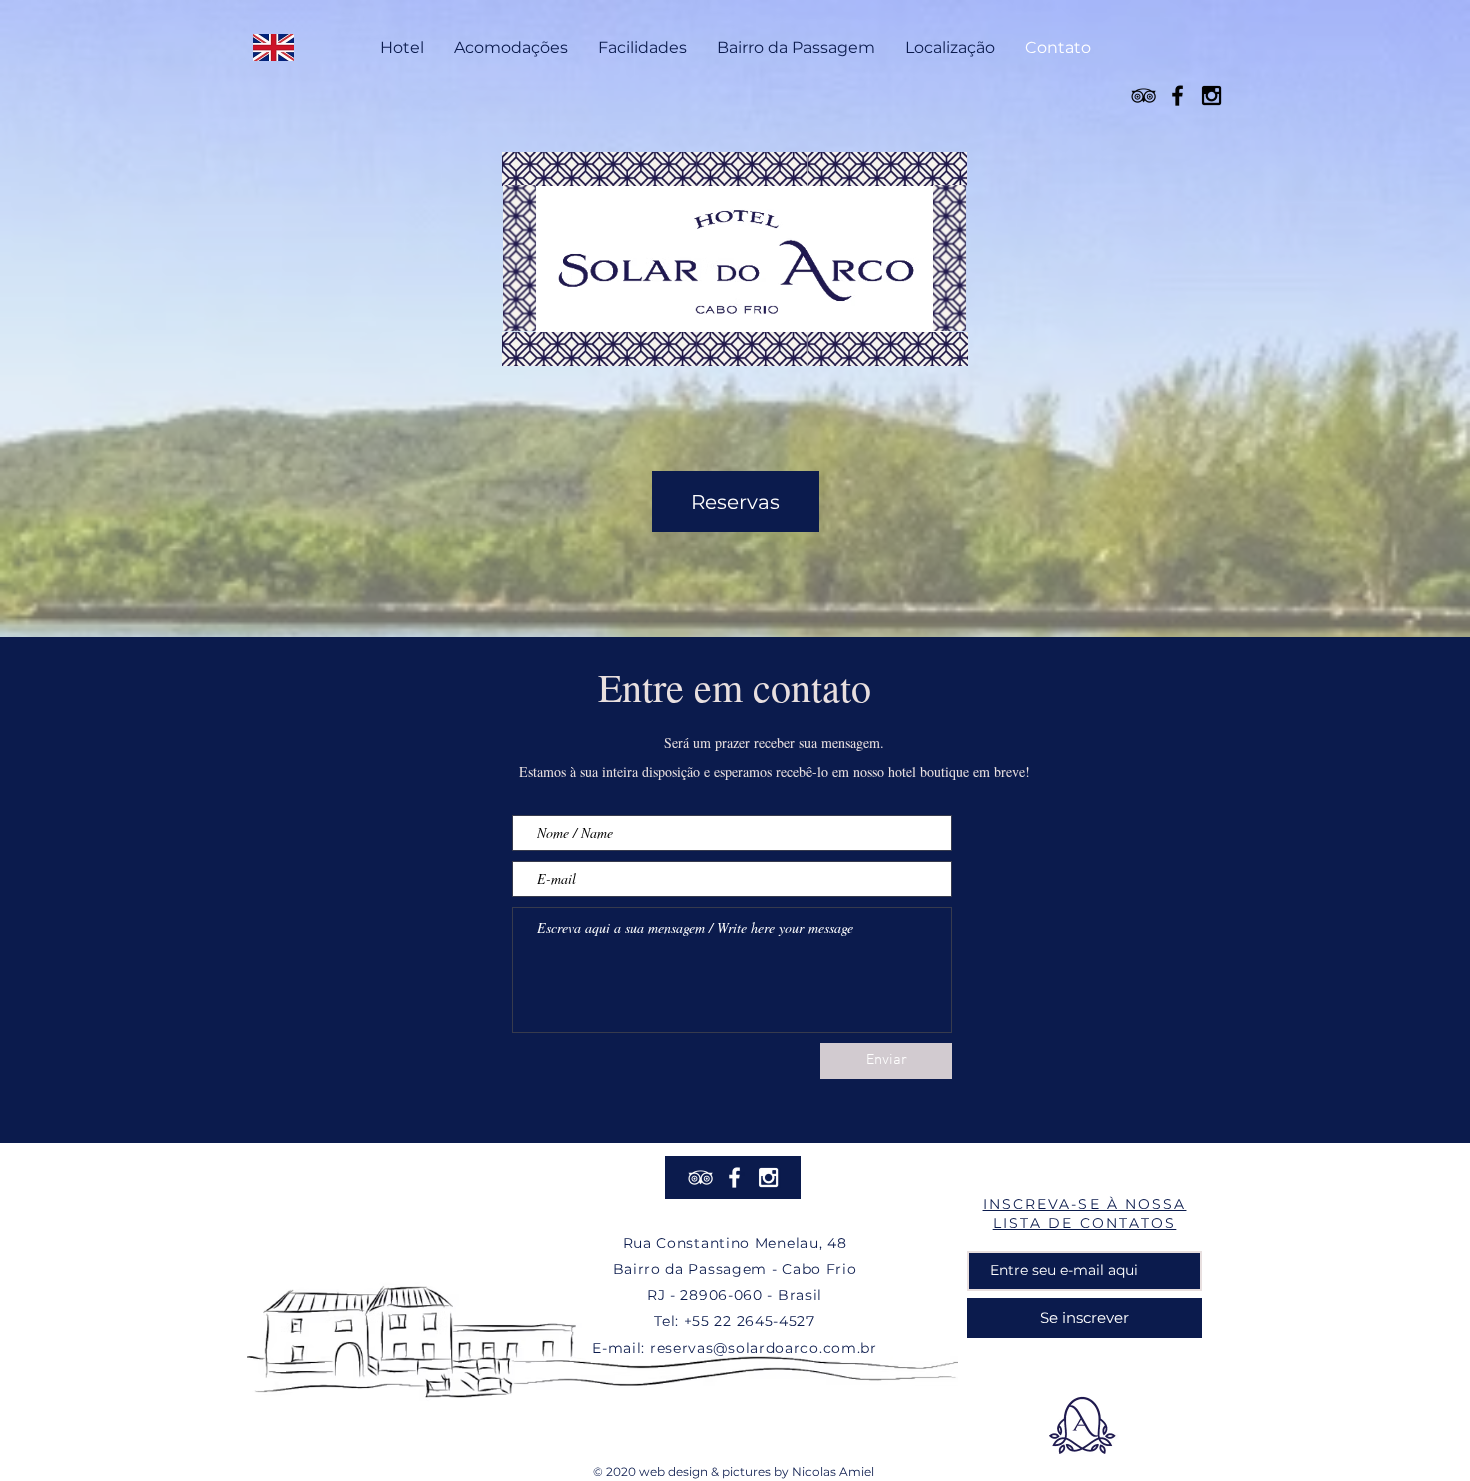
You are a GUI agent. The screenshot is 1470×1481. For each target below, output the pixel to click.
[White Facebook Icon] (734, 1177)
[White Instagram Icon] (768, 1177)
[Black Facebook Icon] (1177, 95)
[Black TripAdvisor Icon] (1143, 95)
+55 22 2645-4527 (749, 1321)
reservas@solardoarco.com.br (763, 1348)
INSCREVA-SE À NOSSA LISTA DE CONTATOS (1085, 1213)
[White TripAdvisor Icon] (700, 1177)
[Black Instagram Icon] (1211, 95)
